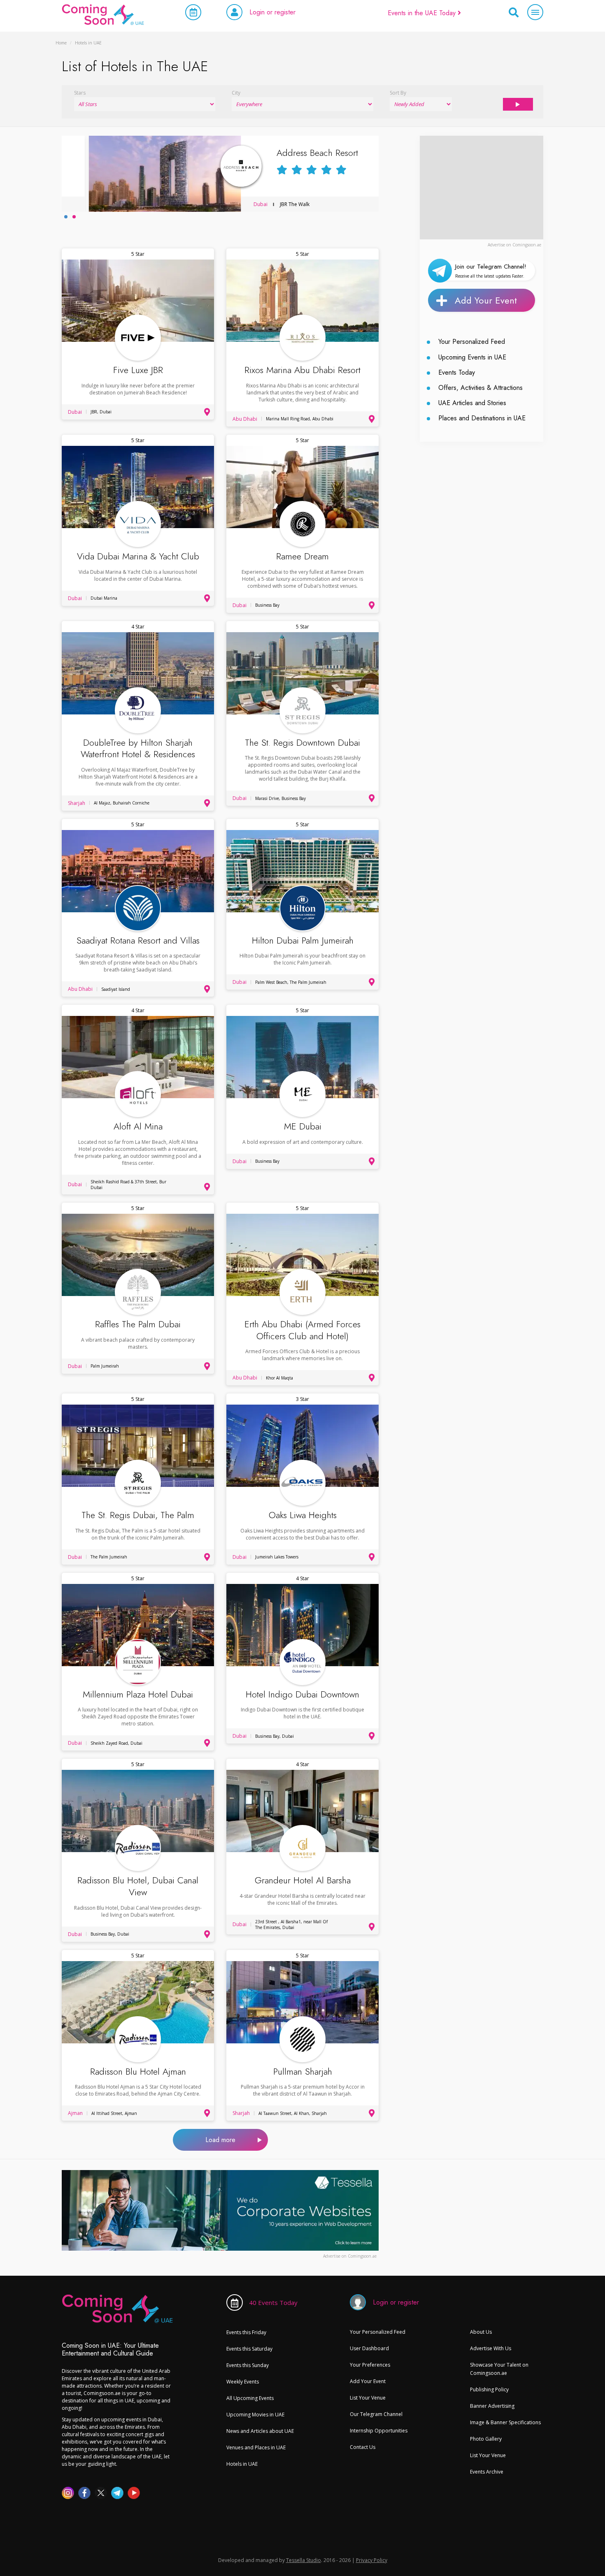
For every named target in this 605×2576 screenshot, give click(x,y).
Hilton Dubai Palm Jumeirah (303, 940)
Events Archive (487, 2472)
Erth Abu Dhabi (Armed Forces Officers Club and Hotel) (302, 1330)
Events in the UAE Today (423, 13)
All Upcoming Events (250, 2398)
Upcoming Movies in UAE (255, 2415)
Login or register (272, 12)
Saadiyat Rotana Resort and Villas (138, 940)
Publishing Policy (489, 2389)
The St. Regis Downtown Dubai (302, 743)
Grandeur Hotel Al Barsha (303, 1880)
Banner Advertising (492, 2406)
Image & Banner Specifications (505, 2422)
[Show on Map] (207, 412)
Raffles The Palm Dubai (138, 1324)
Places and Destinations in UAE (482, 418)
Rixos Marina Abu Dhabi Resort (302, 370)
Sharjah (77, 803)
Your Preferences (370, 2365)
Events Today (457, 372)
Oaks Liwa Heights (303, 1515)
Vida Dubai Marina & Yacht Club (138, 556)
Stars (80, 93)
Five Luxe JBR (138, 370)
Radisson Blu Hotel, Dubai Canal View (138, 1886)
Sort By (398, 93)
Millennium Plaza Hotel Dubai (138, 1694)
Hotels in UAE (242, 2464)
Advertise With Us (491, 2348)
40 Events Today (273, 2302)
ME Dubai (303, 1126)
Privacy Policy (372, 2560)
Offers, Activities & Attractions (481, 388)
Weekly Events (243, 2382)
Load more (220, 2140)
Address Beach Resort (290, 153)
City (236, 93)
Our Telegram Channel (376, 2414)
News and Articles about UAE (260, 2431)
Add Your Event (486, 300)
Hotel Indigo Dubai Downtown (302, 1694)
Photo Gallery (486, 2439)
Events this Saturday (249, 2349)
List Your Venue (368, 2398)
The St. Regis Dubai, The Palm (138, 1515)
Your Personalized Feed (472, 342)
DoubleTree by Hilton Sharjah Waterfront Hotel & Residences (138, 748)
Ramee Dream (302, 556)
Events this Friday (246, 2332)
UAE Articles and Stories (472, 403)
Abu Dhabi (245, 419)
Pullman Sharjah (303, 2072)
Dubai (233, 204)
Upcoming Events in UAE (472, 357)
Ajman (75, 2113)
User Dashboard (369, 2348)
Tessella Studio (304, 2560)
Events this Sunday (248, 2365)
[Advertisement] (482, 187)
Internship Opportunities (379, 2431)
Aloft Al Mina (138, 1126)
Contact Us (363, 2447)
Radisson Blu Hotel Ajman (138, 2072)
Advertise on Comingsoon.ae (514, 245)
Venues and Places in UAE (256, 2447)
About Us (481, 2332)
